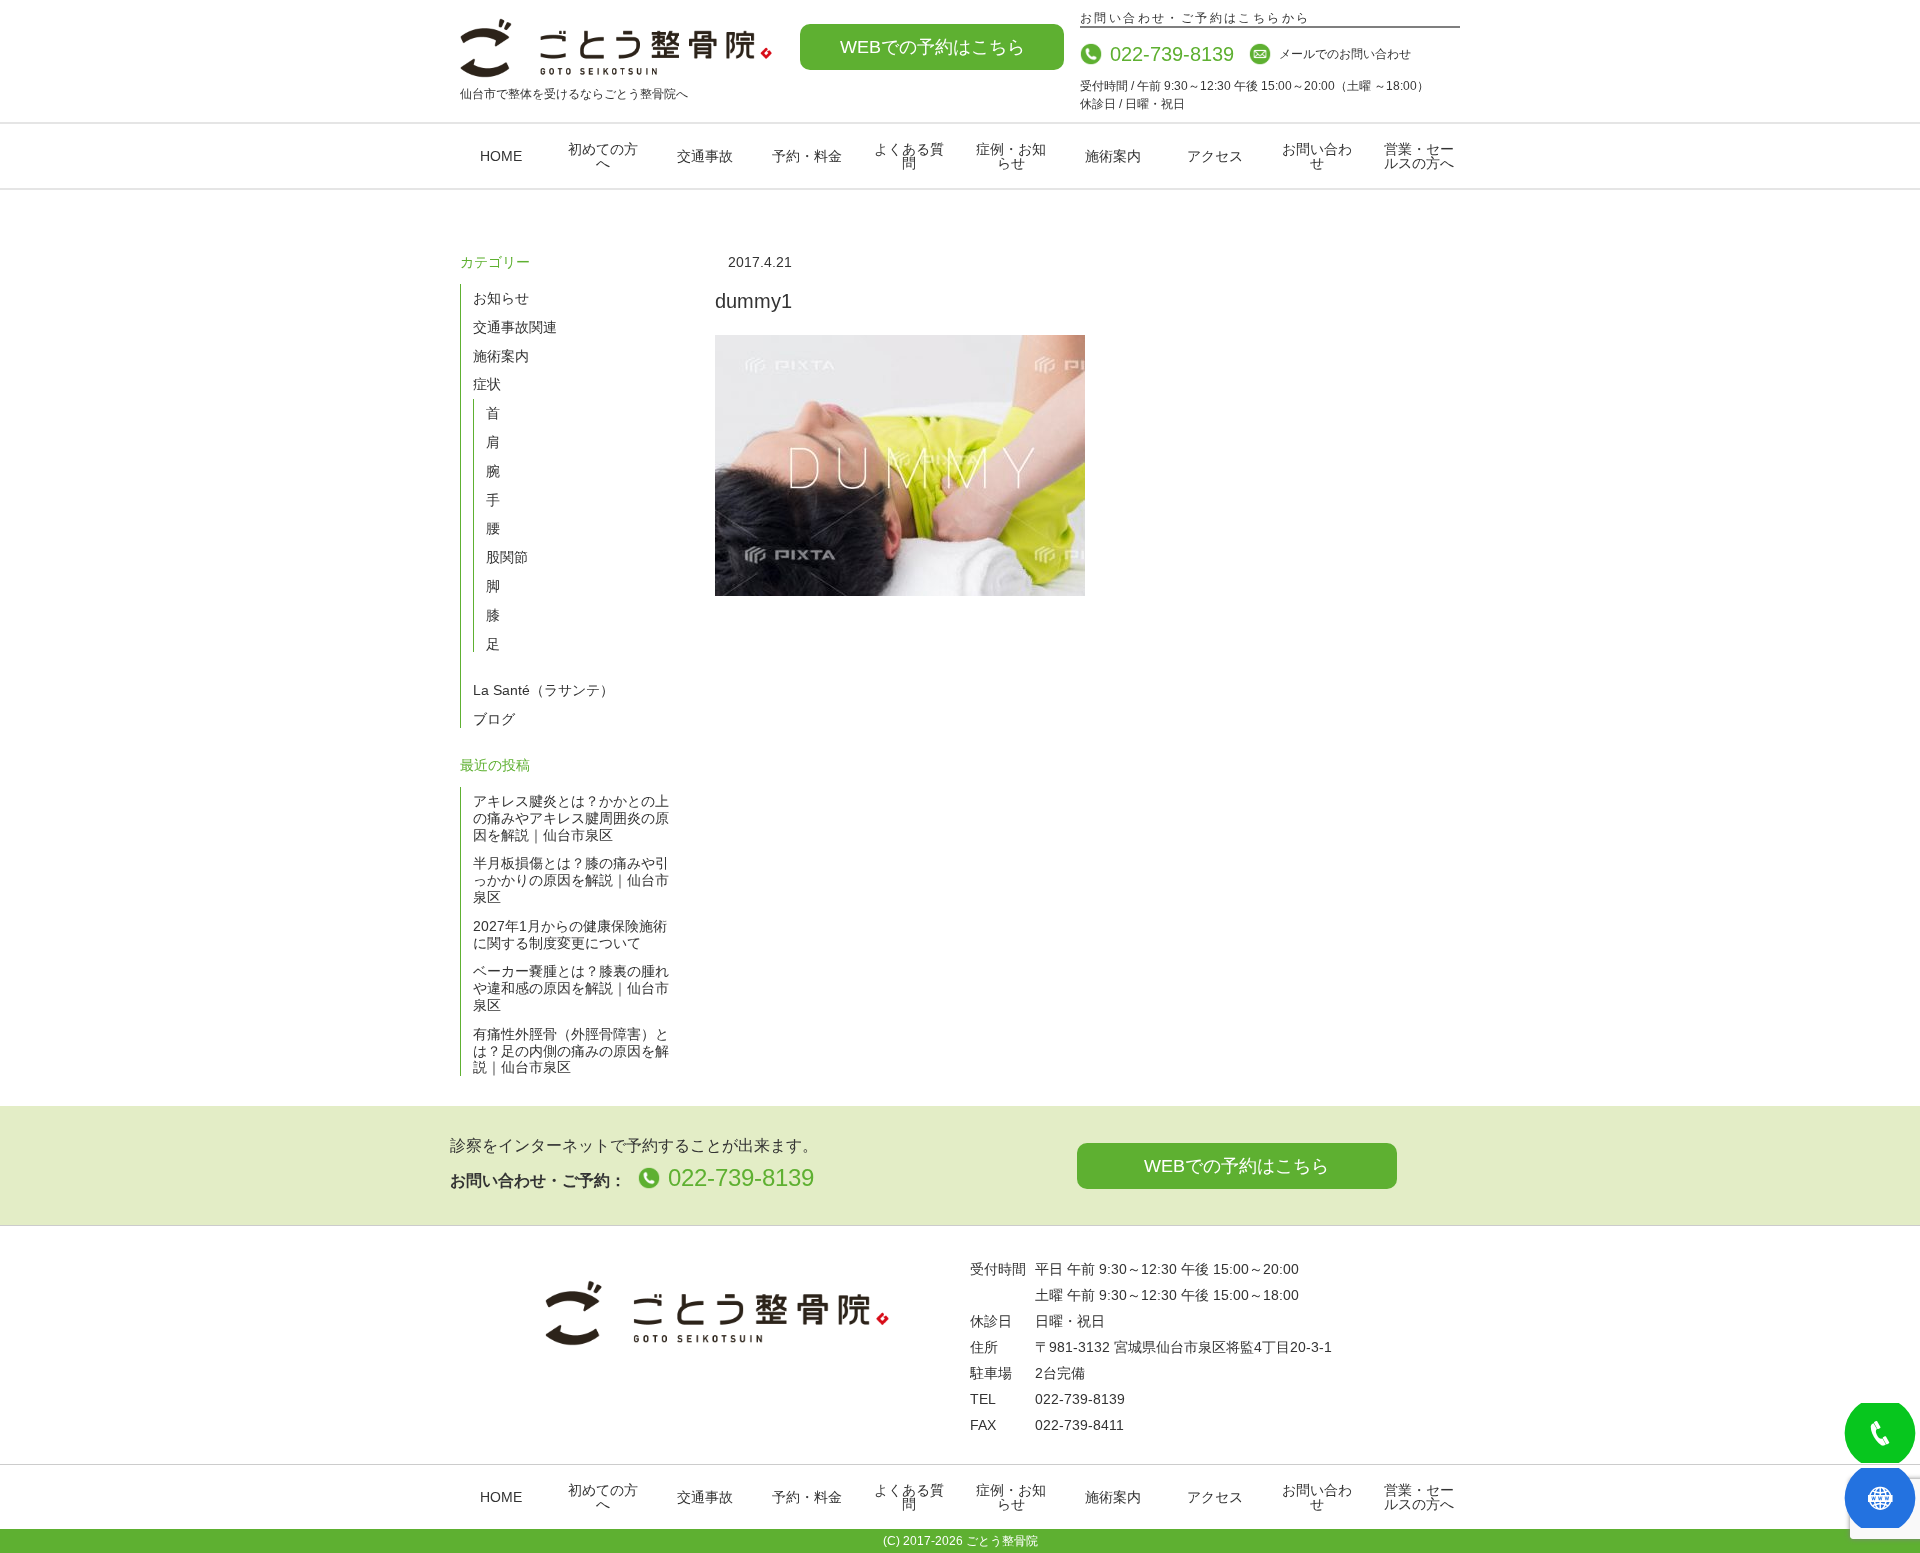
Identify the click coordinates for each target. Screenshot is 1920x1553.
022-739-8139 (1172, 54)
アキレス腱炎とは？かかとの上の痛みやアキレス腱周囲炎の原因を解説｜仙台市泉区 (571, 818)
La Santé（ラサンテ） (543, 690)
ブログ (494, 719)
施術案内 (1113, 156)
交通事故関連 (515, 327)
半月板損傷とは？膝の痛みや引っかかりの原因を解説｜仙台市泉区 (571, 880)
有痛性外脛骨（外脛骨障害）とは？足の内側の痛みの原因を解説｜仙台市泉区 (571, 1051)
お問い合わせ (1317, 156)
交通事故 (705, 156)
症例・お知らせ (1011, 156)
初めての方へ (603, 156)
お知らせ (501, 298)
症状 (487, 384)
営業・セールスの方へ (1419, 156)
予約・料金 (807, 156)
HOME (501, 156)
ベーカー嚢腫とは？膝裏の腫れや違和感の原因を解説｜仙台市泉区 (571, 988)
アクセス (1215, 156)
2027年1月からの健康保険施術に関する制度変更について (570, 934)
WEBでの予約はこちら (932, 47)
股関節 (507, 557)
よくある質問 (909, 156)
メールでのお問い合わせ (1345, 54)
